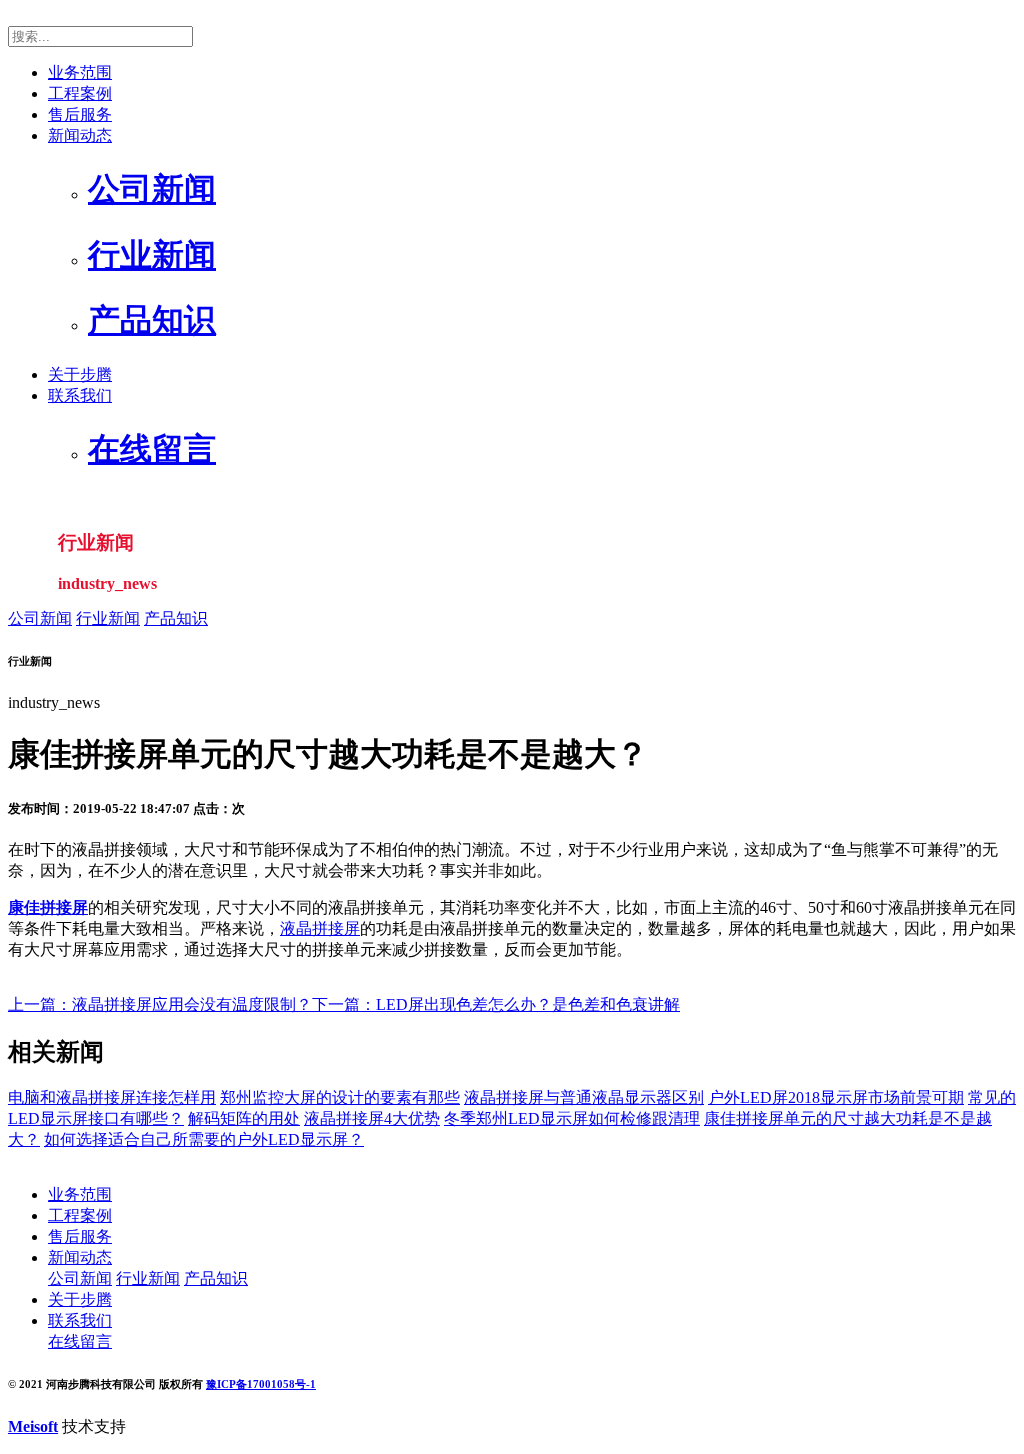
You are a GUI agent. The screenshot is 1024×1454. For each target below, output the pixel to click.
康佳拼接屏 (48, 907)
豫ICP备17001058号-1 (261, 1384)
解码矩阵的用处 (244, 1118)
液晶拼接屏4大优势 (372, 1118)
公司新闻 (40, 618)
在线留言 (80, 1341)
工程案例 (80, 93)
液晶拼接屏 (320, 928)
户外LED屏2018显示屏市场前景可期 (836, 1097)
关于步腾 (80, 374)
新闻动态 (80, 135)
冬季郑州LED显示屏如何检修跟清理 (572, 1118)
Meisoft (33, 1426)
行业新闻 (108, 618)
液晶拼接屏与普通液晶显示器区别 (584, 1097)
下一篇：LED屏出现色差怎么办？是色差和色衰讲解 (496, 1004)
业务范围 (80, 72)
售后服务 (80, 114)
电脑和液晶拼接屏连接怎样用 (112, 1097)
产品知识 (176, 618)
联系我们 (80, 395)
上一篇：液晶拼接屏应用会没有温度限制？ (160, 1004)
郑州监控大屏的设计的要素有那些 (340, 1097)
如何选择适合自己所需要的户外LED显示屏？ (204, 1139)
